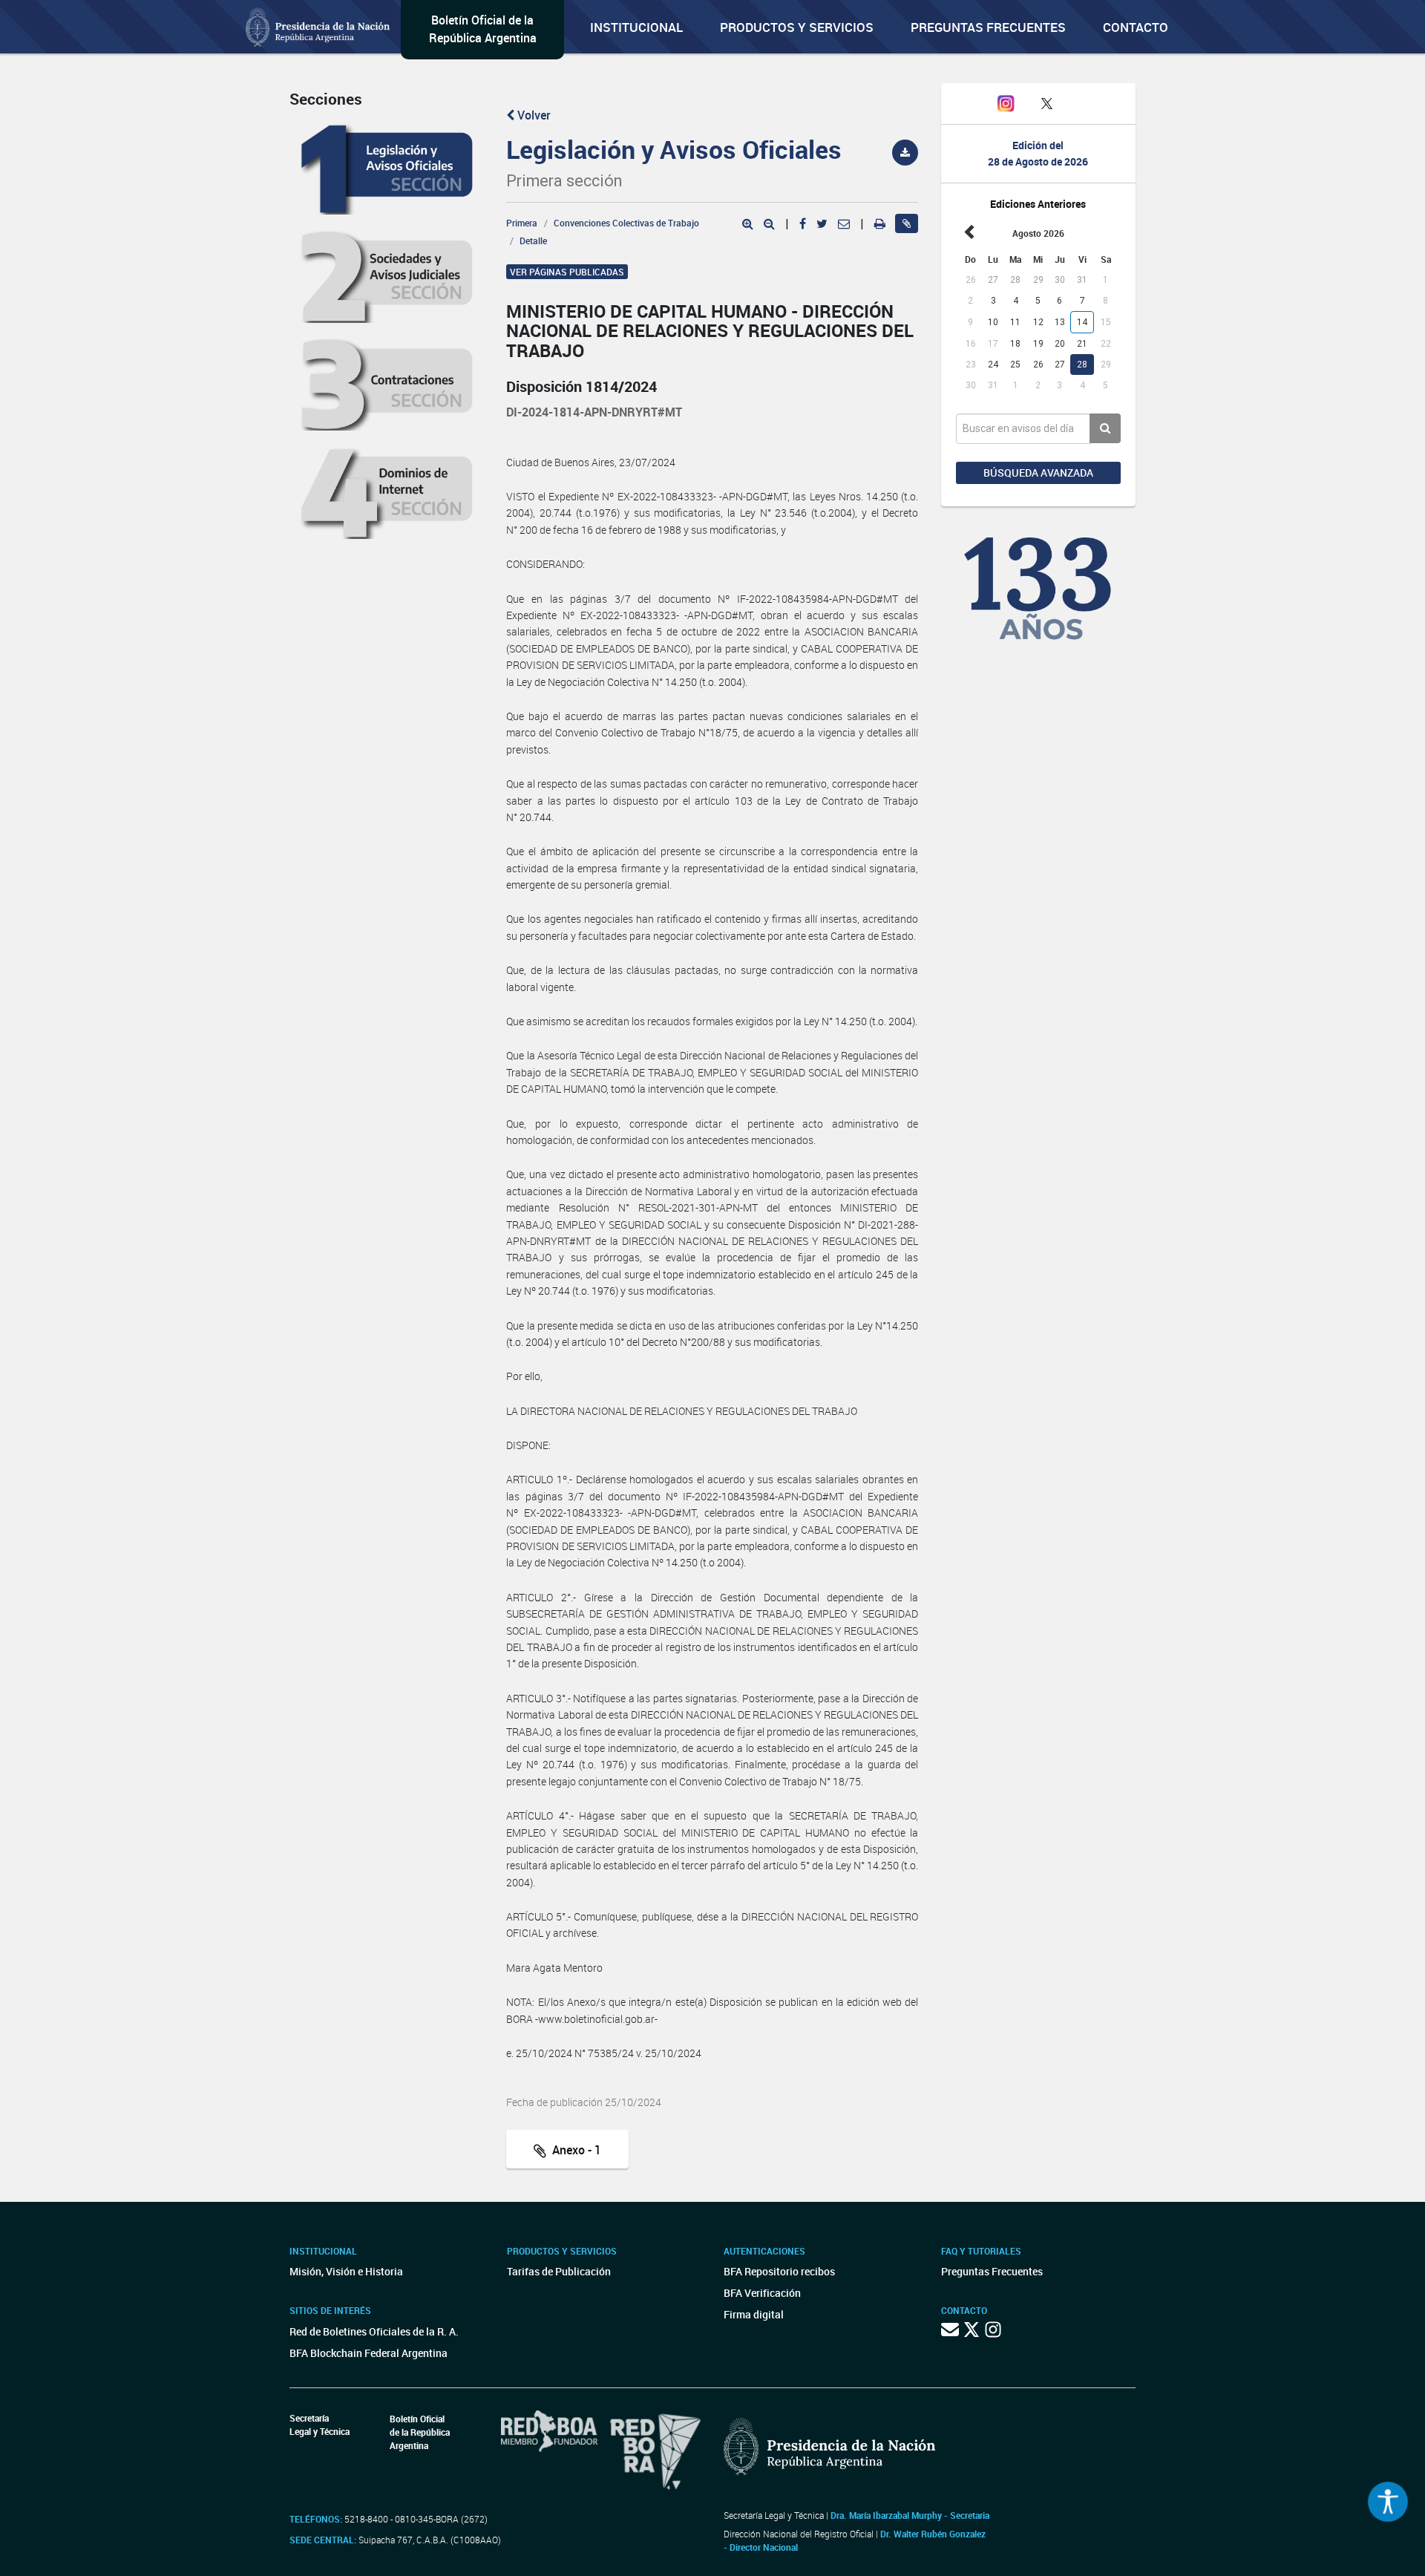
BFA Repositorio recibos (779, 2271)
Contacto (1136, 27)
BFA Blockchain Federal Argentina (368, 2353)
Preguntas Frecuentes (988, 27)
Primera (522, 223)
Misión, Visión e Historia (346, 2271)
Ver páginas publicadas (567, 272)
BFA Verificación (762, 2293)
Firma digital (754, 2314)
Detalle (533, 241)
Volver (533, 115)
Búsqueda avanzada (1038, 473)
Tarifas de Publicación (559, 2271)
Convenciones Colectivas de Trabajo (626, 223)
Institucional (636, 27)
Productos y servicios (797, 27)
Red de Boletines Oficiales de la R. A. (374, 2331)
